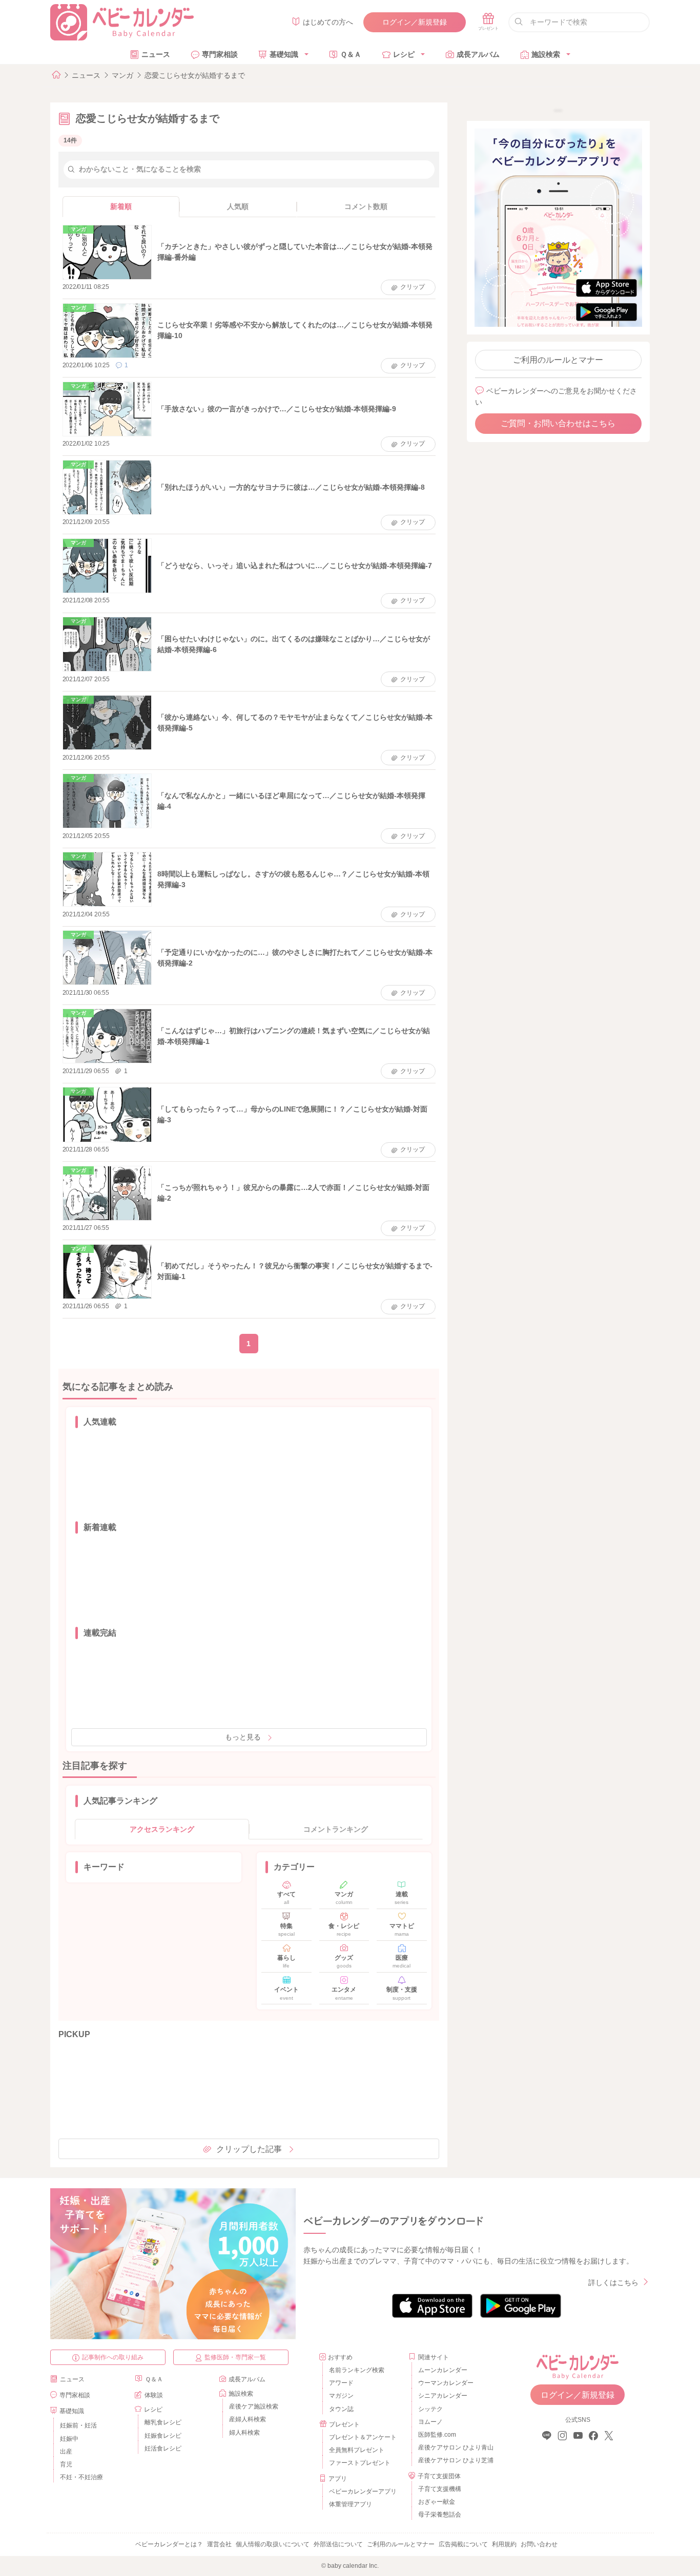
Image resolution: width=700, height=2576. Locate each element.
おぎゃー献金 (437, 2502)
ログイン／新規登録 (415, 22)
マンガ (122, 75)
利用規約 (504, 2544)
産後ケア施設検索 (254, 2406)
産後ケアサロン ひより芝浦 (454, 2460)
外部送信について (338, 2544)
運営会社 (219, 2544)
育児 (66, 2464)
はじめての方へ (328, 22)
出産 (66, 2452)
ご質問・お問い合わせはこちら (558, 423)
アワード (341, 2383)
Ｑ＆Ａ (351, 54)
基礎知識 (284, 54)
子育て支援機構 (440, 2489)
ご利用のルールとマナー (558, 360)
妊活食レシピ (163, 2448)
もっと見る (243, 1737)
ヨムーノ (430, 2422)
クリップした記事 (249, 2149)
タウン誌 (341, 2409)
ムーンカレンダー (443, 2370)
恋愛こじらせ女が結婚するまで (195, 75)
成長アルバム (478, 54)
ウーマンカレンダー (446, 2383)
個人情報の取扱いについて (273, 2544)
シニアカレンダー (443, 2396)
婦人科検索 (244, 2433)
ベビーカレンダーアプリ (363, 2491)
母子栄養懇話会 (440, 2515)
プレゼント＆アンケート (363, 2437)
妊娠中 (69, 2439)
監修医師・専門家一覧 (235, 2357)
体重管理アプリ (351, 2504)
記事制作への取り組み (113, 2357)
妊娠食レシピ (163, 2436)
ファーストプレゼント (360, 2463)
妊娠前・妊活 (78, 2425)
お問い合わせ (539, 2544)
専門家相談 (220, 54)
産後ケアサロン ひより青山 (454, 2447)
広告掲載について (463, 2544)
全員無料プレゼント (357, 2450)
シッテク (430, 2409)
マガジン (341, 2396)
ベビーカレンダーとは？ (169, 2544)
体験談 (154, 2395)
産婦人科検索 (248, 2419)
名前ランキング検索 (357, 2370)
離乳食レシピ (163, 2422)
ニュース (156, 54)
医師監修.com (437, 2435)
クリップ (413, 287)
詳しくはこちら (613, 2282)
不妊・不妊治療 (81, 2477)
